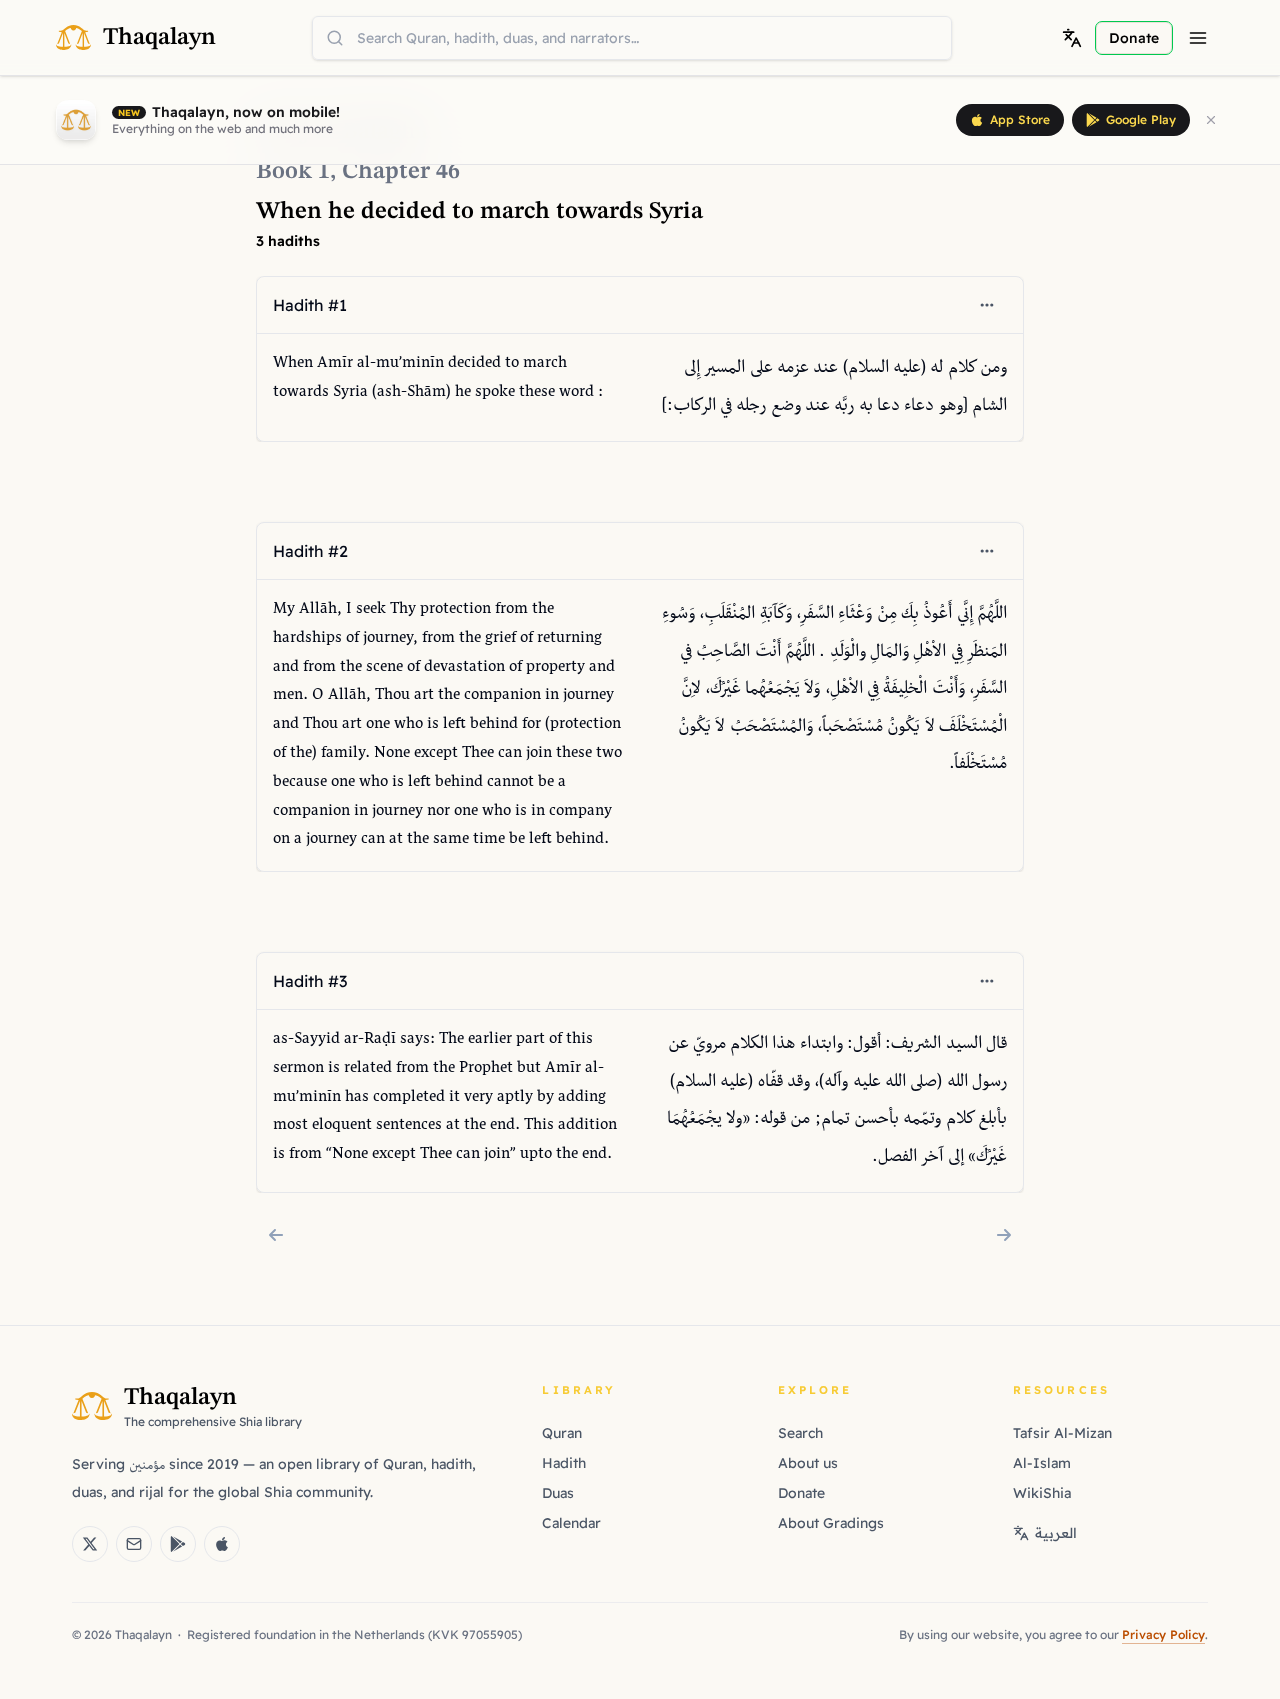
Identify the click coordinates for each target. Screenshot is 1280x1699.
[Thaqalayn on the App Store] (222, 1544)
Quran (562, 1433)
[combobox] (632, 38)
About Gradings (831, 1523)
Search (800, 1433)
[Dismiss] (1211, 120)
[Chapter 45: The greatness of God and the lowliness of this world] (276, 1235)
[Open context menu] (987, 305)
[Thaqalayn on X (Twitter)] (90, 1544)
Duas (558, 1493)
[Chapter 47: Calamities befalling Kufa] (1004, 1235)
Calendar (571, 1523)
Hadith (564, 1463)
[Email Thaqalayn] (134, 1544)
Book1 (293, 172)
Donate (801, 1493)
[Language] (1072, 38)
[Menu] (1198, 38)
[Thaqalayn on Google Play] (178, 1544)
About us (808, 1463)
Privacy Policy (1163, 1634)
